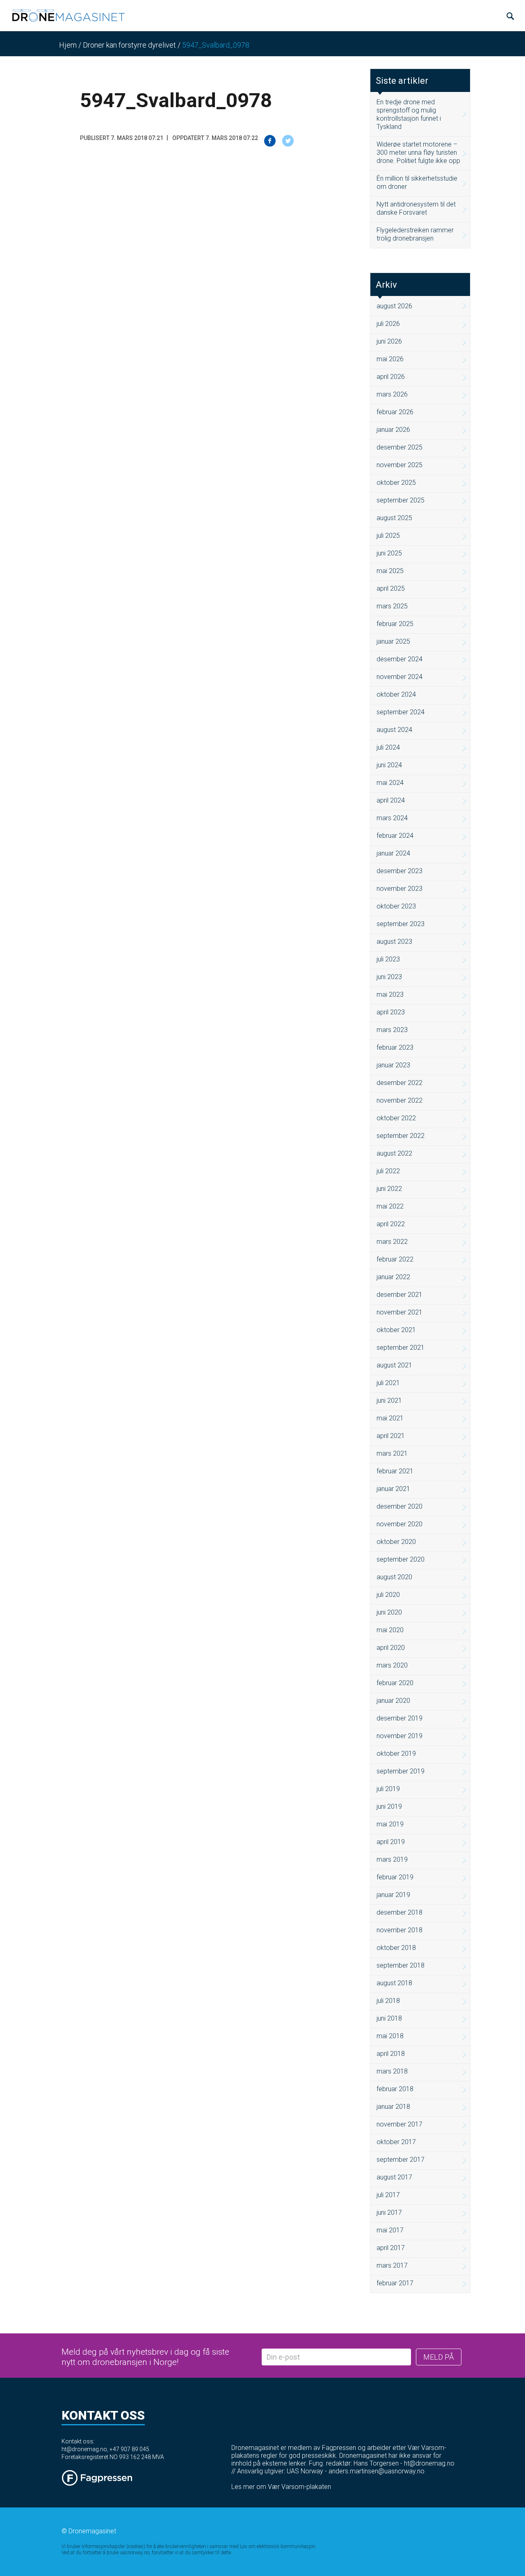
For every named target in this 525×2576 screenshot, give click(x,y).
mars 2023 (392, 1030)
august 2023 (394, 942)
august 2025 (394, 518)
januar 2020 (393, 1701)
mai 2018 (390, 2036)
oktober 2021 (396, 1330)
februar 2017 (395, 2283)
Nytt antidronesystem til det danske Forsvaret (416, 208)
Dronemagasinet (92, 2531)
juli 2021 (388, 1383)
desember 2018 (399, 1912)
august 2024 (394, 730)
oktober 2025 (396, 483)
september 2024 (401, 712)
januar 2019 (393, 1895)
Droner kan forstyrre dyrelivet (129, 45)
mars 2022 (392, 1242)
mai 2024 (390, 783)
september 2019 (401, 1771)
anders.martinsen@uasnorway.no (377, 2471)
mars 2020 (392, 1665)
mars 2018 (392, 2071)
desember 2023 (399, 871)
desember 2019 (399, 1718)
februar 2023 (395, 1047)
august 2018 (394, 1983)
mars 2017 (392, 2265)
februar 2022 (395, 1259)
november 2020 (399, 1524)
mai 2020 (390, 1630)
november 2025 (399, 465)
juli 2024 (388, 747)
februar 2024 (395, 836)
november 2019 (399, 1736)
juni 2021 (389, 1400)
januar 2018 (393, 2107)
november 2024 (399, 677)
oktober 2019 (396, 1754)
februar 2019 (395, 1877)
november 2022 (399, 1100)
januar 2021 (393, 1489)
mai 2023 (390, 994)
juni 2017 (389, 2212)
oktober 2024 (396, 694)
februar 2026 (395, 412)
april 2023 (391, 1012)
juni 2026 (389, 341)
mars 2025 (392, 606)
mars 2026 (392, 394)
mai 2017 (390, 2230)
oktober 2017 (396, 2142)
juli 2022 (388, 1171)
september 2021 (401, 1348)
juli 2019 (388, 1789)
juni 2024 (389, 765)
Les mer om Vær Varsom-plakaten (281, 2487)
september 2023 (401, 924)
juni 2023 (389, 977)
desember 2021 (399, 1295)
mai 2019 (390, 1824)
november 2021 (399, 1312)
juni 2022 (389, 1189)
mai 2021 (390, 1418)
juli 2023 (388, 959)
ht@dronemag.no (84, 2449)
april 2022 (391, 1224)
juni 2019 (389, 1806)
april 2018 (391, 2054)
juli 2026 (388, 324)
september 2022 (401, 1136)
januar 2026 (393, 430)
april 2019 (391, 1842)
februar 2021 (395, 1471)
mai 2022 (390, 1206)
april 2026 (391, 377)
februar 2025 (395, 624)
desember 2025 (399, 447)
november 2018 (399, 1930)
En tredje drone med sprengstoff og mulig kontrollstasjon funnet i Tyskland (409, 114)
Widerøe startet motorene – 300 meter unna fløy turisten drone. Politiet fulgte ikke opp (418, 153)
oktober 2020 (396, 1542)
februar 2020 (395, 1683)
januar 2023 (393, 1065)
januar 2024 (393, 853)
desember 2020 (399, 1506)
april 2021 (391, 1436)
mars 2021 (392, 1453)
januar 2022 (393, 1277)
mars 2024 (392, 818)
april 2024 (391, 800)
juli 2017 (388, 2195)
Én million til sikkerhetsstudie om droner (417, 182)
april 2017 (391, 2248)
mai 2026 (390, 359)
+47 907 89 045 (129, 2449)
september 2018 (401, 1965)
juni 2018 (389, 2018)
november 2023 (399, 889)
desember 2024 (399, 659)
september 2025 (401, 500)
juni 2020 (389, 1612)
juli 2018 (388, 2001)
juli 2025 (388, 536)
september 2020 (401, 1559)
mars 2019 (392, 1859)
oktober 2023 (396, 906)
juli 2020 (388, 1595)
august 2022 (394, 1153)
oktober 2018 (396, 1948)
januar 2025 (393, 641)
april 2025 (391, 588)
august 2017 (394, 2177)
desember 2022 (399, 1083)
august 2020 (394, 1577)
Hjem (68, 45)
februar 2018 (395, 2089)
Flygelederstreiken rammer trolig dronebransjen (415, 234)
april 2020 (391, 1648)
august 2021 (394, 1365)
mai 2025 (390, 571)
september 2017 (401, 2160)
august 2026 (394, 306)
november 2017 (399, 2124)
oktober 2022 (396, 1118)
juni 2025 (389, 553)
